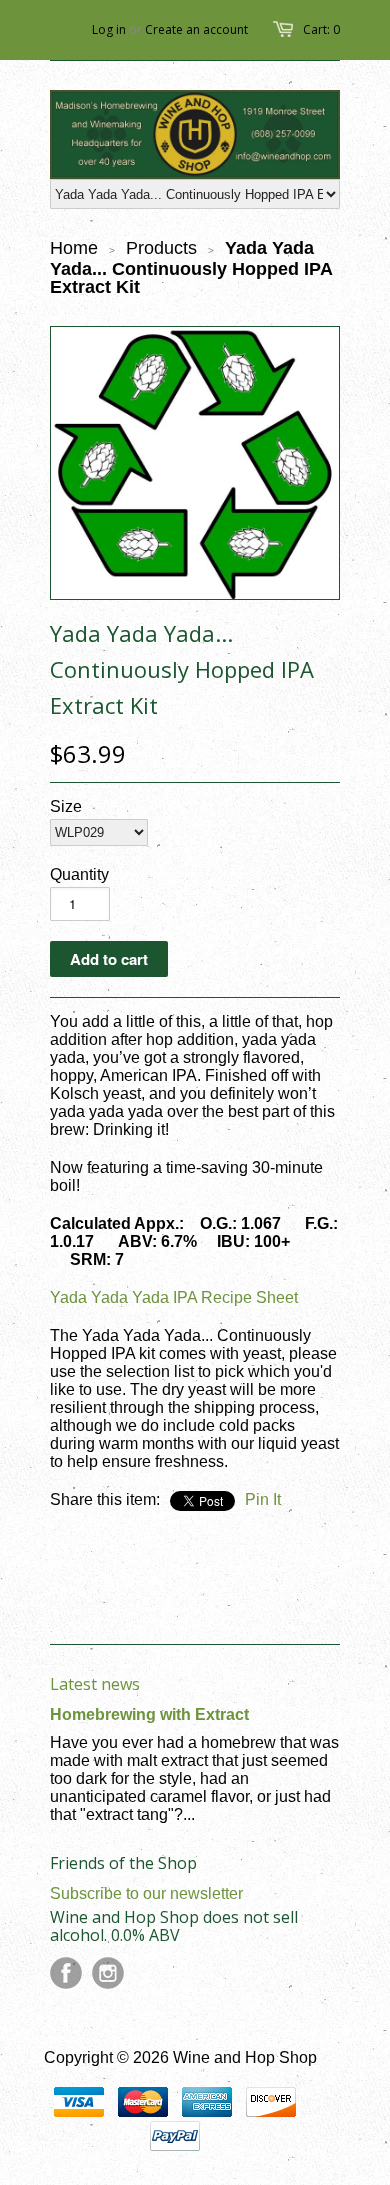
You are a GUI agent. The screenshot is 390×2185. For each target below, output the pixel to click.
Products (161, 248)
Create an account (196, 29)
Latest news (95, 1684)
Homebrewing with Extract (149, 1714)
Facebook (66, 1973)
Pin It (263, 1499)
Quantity (79, 874)
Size (66, 806)
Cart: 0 (321, 29)
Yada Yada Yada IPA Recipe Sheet (174, 1297)
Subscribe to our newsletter (146, 1893)
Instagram (108, 1973)
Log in (109, 29)
